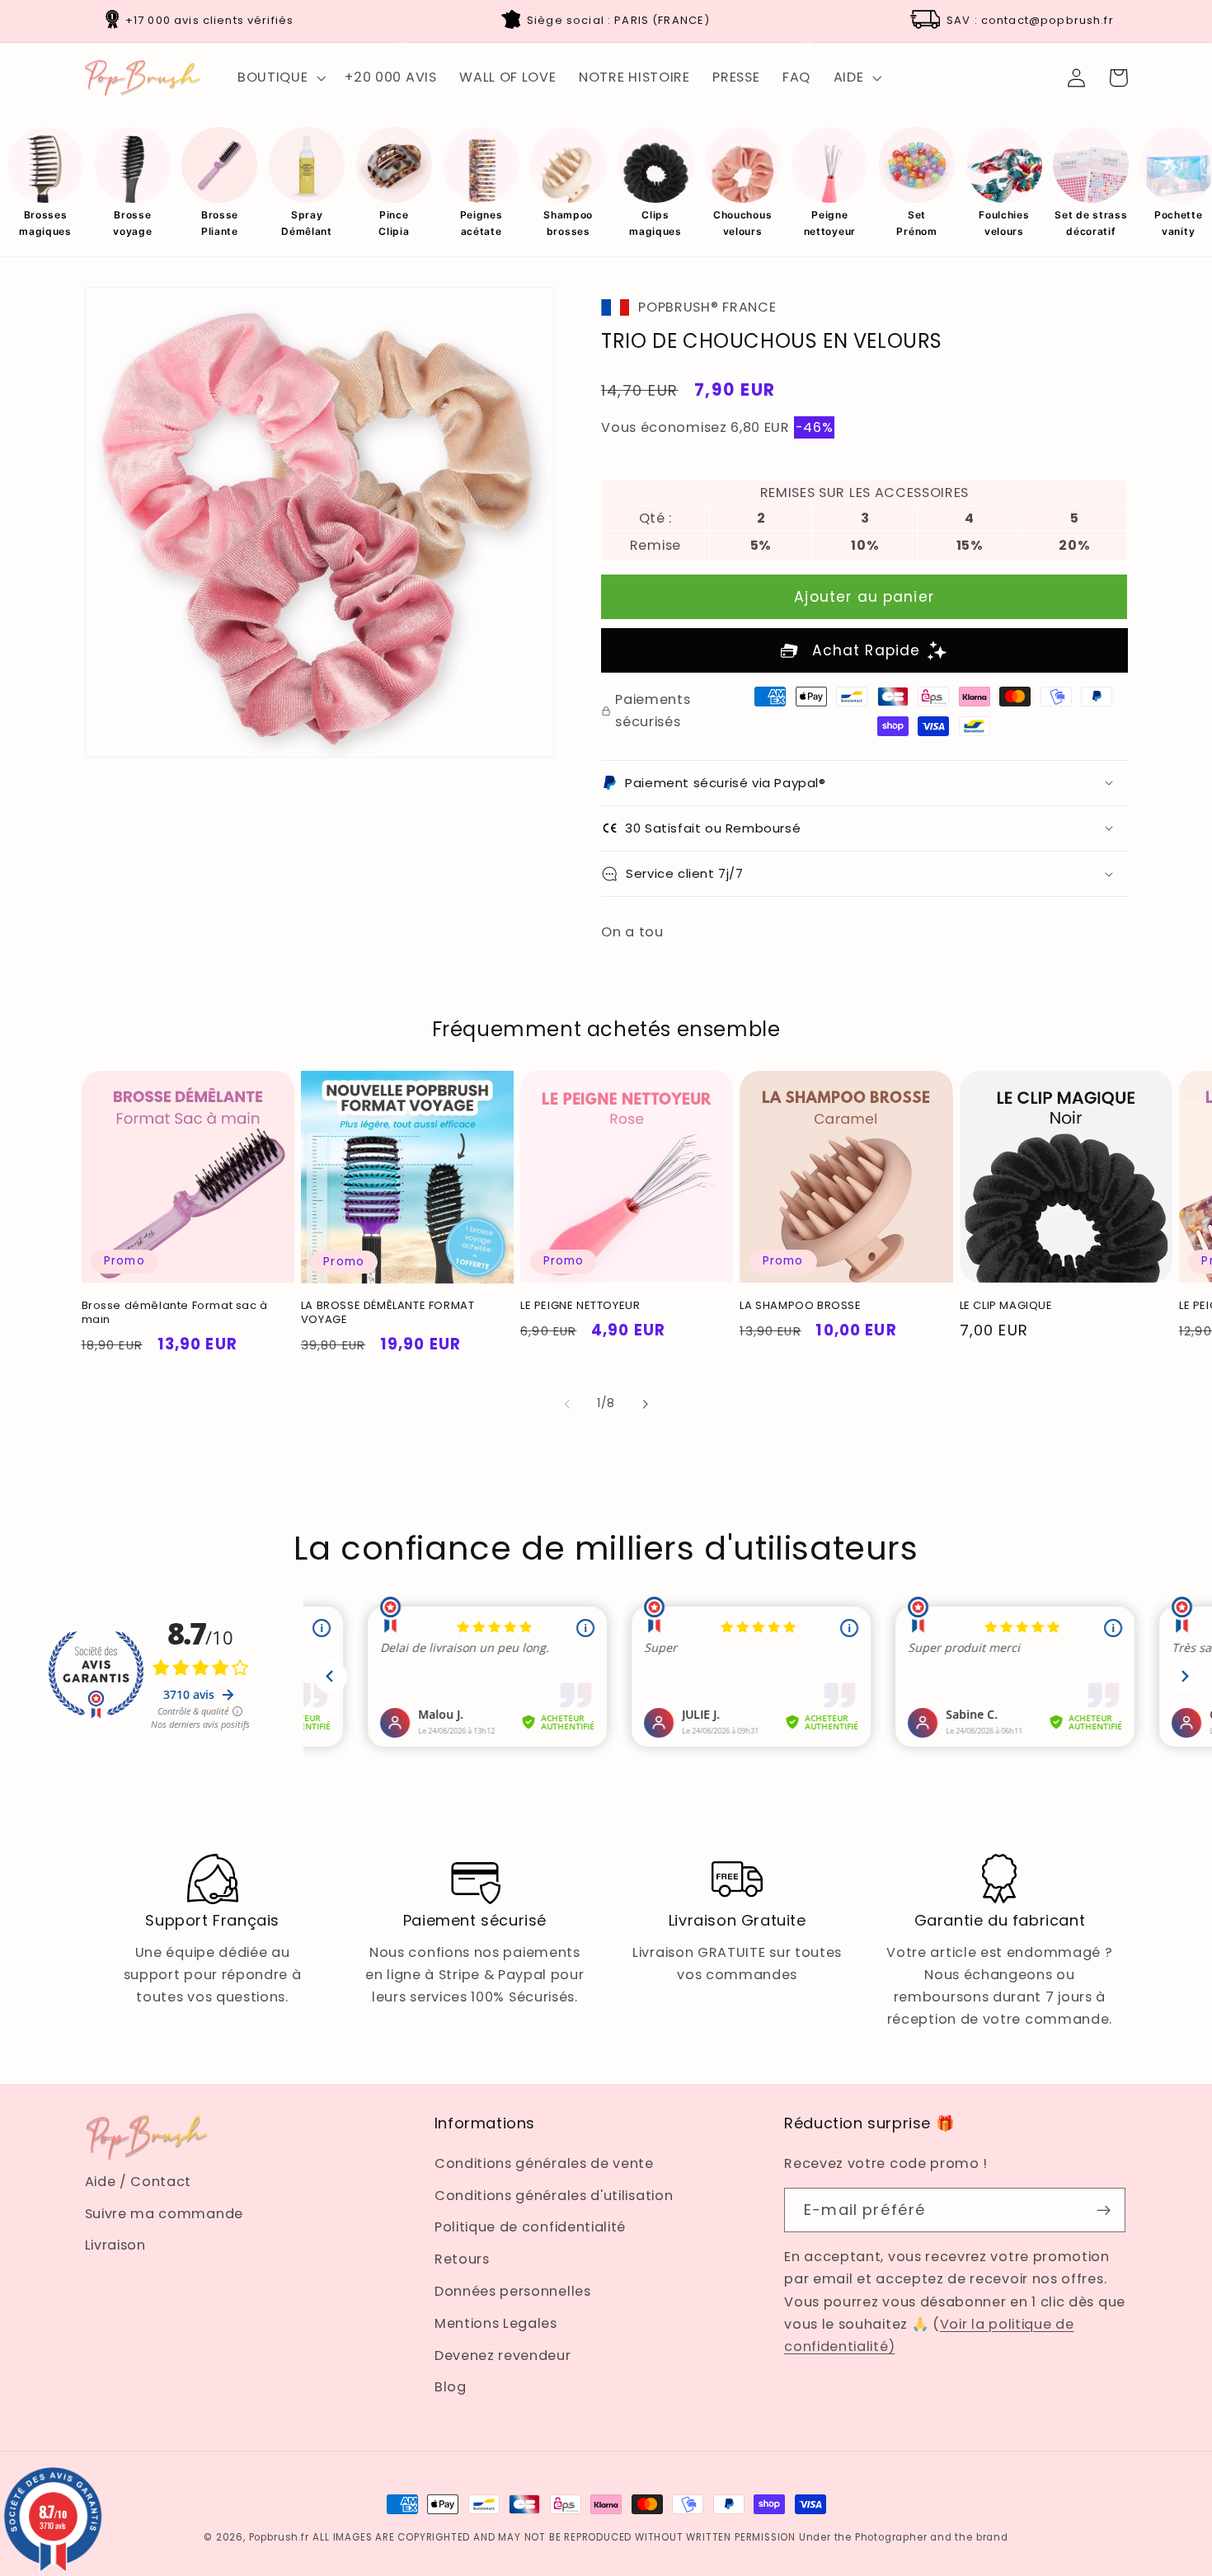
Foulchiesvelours (1004, 223)
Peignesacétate (482, 223)
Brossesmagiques (45, 223)
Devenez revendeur (503, 2355)
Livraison (115, 2245)
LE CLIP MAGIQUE (1006, 1306)
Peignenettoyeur (830, 223)
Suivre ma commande (164, 2214)
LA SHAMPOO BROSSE (800, 1306)
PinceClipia (394, 223)
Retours (462, 2259)
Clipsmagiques (655, 223)
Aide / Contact (139, 2182)
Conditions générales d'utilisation (554, 2196)
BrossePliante (220, 223)
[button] (280, 77)
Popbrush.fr (279, 2537)
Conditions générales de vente (544, 2163)
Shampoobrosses (568, 223)
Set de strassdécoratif (1091, 223)
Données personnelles (513, 2291)
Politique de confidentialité (530, 2227)
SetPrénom (916, 223)
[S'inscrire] (1104, 2210)
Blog (451, 2387)
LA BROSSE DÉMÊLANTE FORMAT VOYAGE (388, 1313)
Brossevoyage (132, 223)
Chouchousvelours (742, 223)
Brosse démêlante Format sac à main (175, 1313)
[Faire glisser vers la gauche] (567, 1404)
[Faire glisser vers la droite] (645, 1404)
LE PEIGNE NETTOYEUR (580, 1306)
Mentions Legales (496, 2323)
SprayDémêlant (307, 223)
